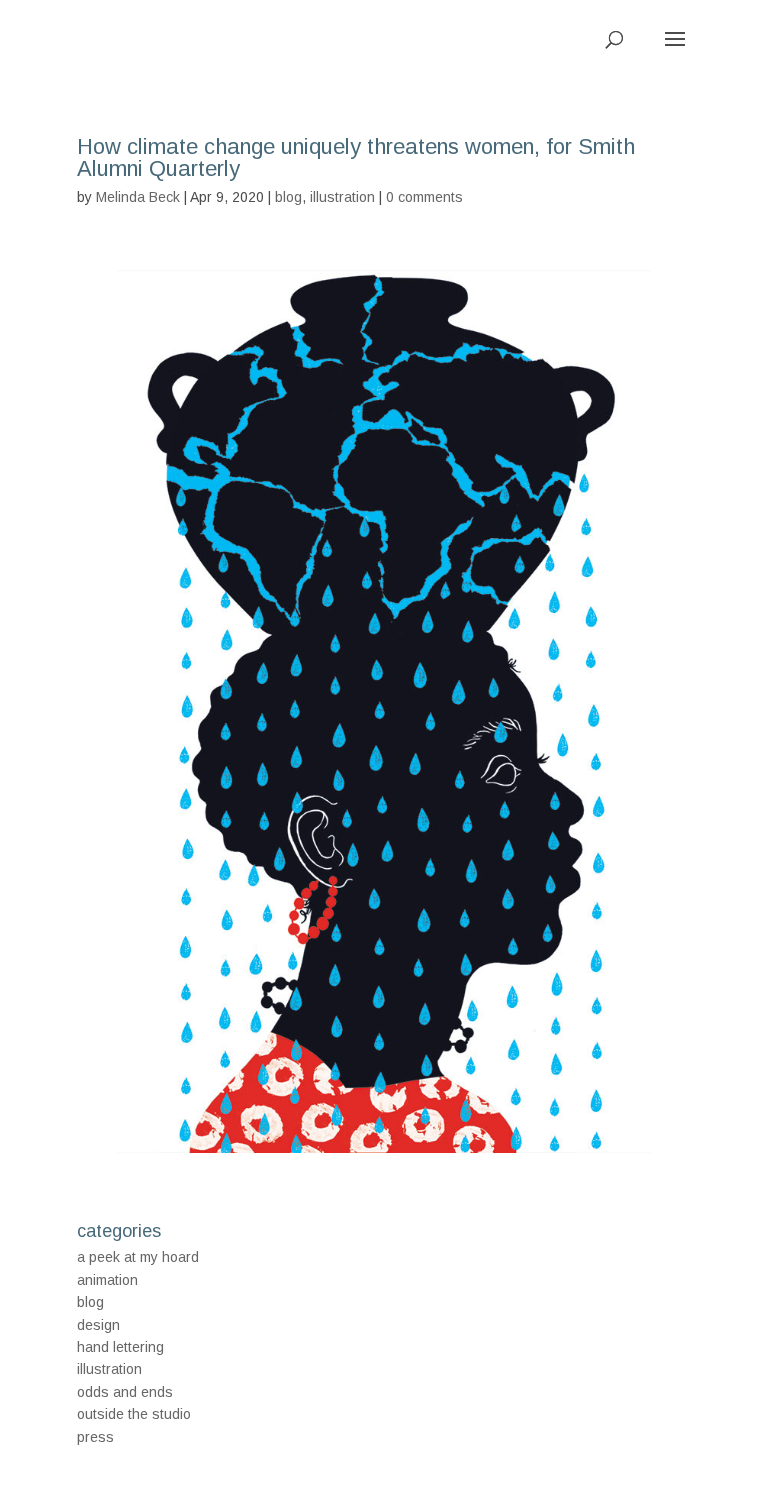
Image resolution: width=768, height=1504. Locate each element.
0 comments (424, 197)
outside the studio (134, 1414)
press (95, 1437)
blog (288, 197)
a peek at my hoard (138, 1257)
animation (107, 1280)
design (98, 1325)
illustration (342, 197)
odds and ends (125, 1392)
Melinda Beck (138, 197)
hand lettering (120, 1347)
